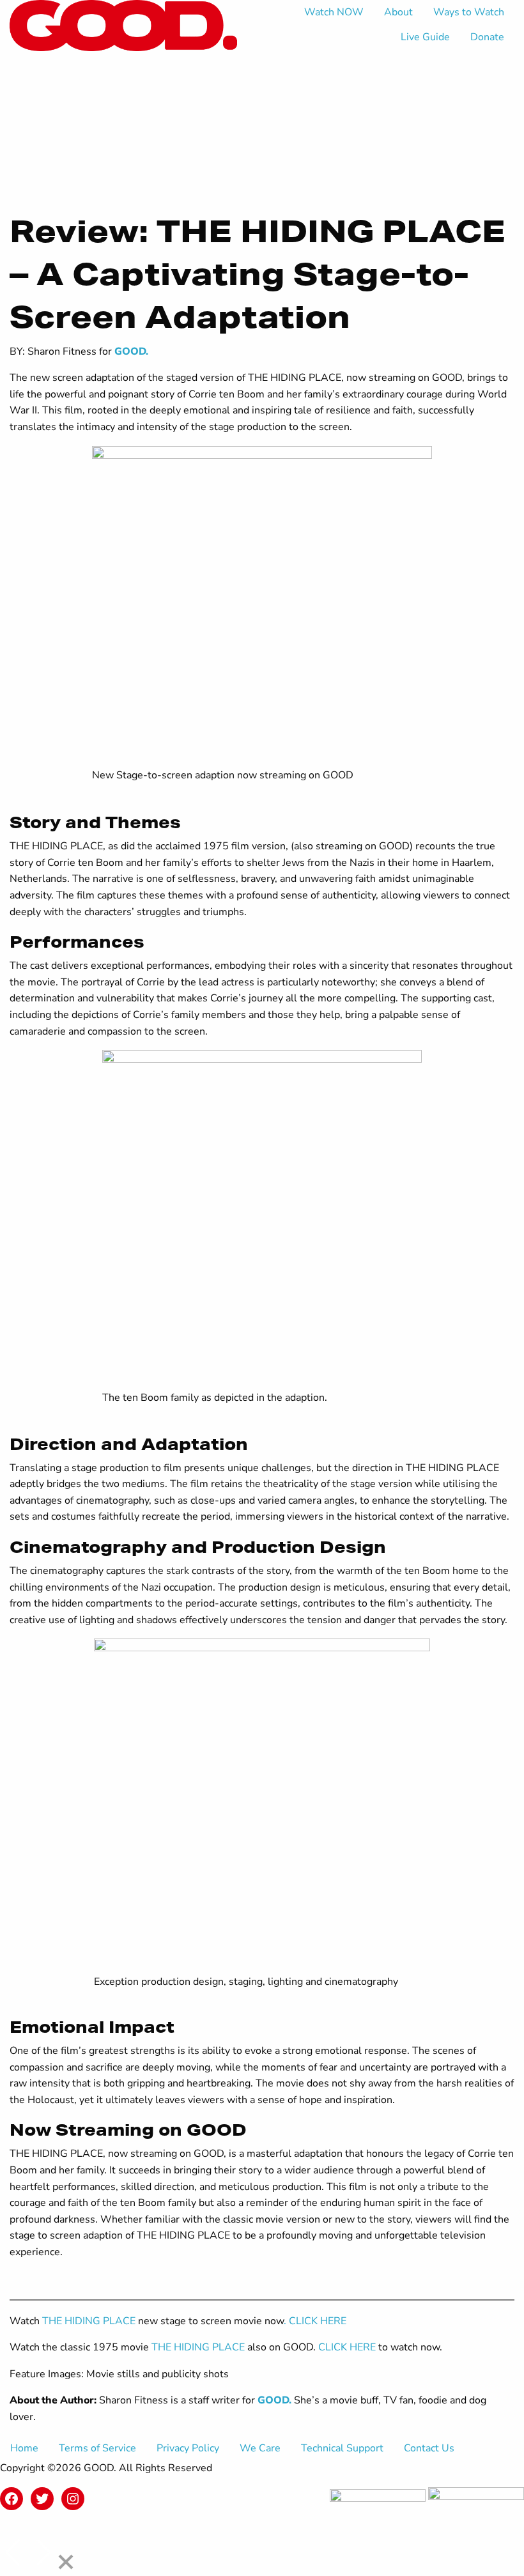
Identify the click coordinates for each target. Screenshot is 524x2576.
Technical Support (342, 2448)
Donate (487, 37)
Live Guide (425, 37)
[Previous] (14, 2553)
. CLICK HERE (315, 2321)
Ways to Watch (469, 12)
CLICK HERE (348, 2347)
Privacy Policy (188, 2448)
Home (24, 2448)
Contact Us (429, 2448)
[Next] (42, 2553)
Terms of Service (97, 2448)
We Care (260, 2448)
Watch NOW (334, 12)
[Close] (66, 2563)
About (398, 12)
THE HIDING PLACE (89, 2321)
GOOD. (131, 351)
